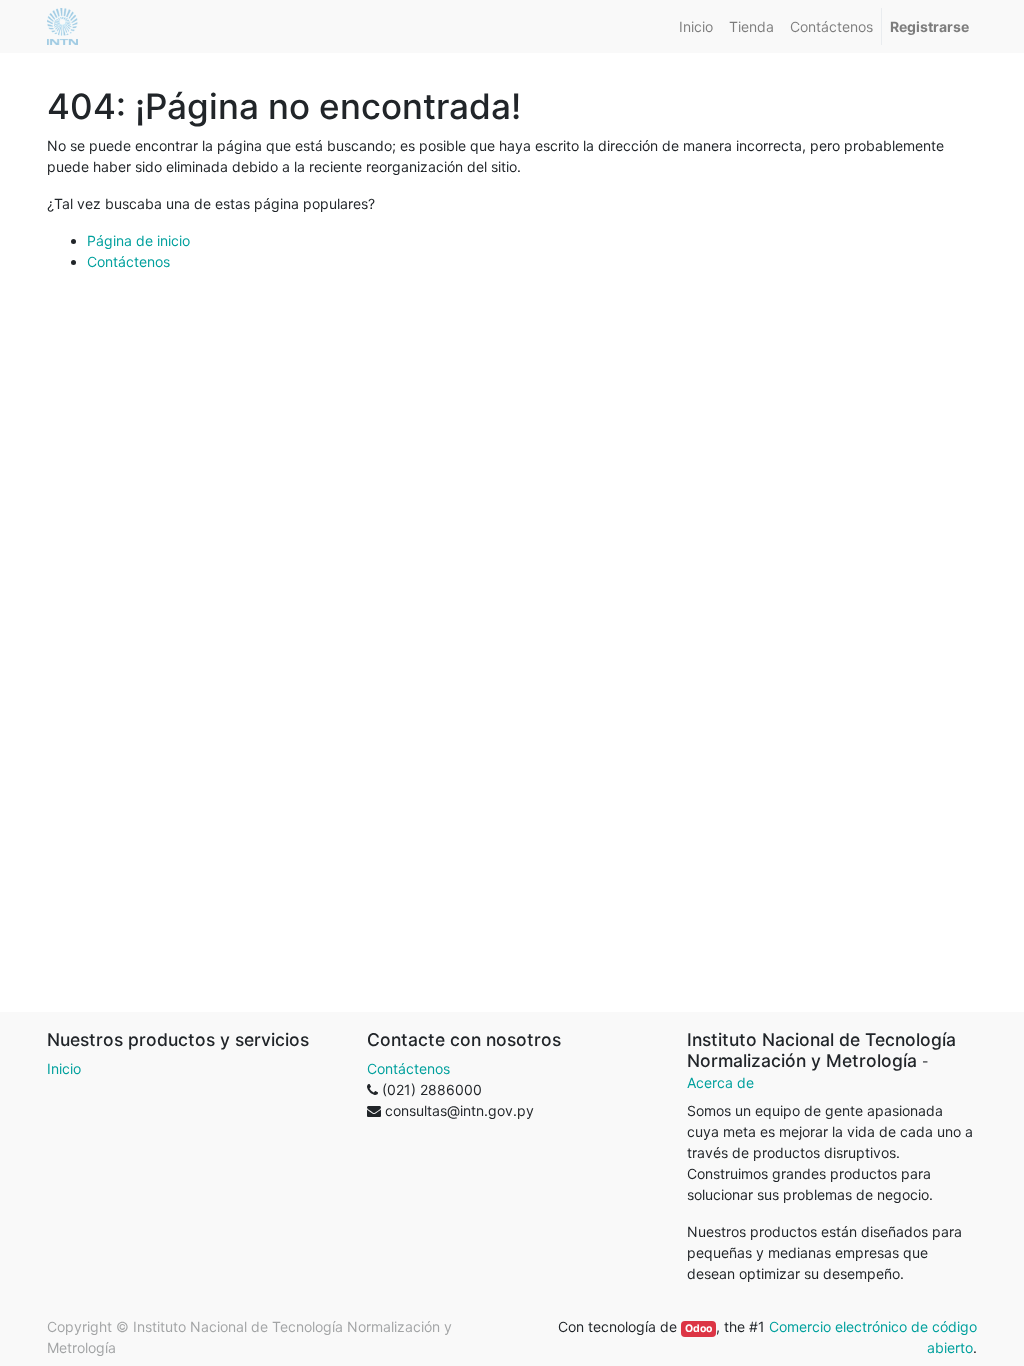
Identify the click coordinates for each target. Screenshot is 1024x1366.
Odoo (698, 1328)
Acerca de (720, 1082)
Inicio (64, 1068)
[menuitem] (696, 26)
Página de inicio (138, 240)
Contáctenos (128, 261)
